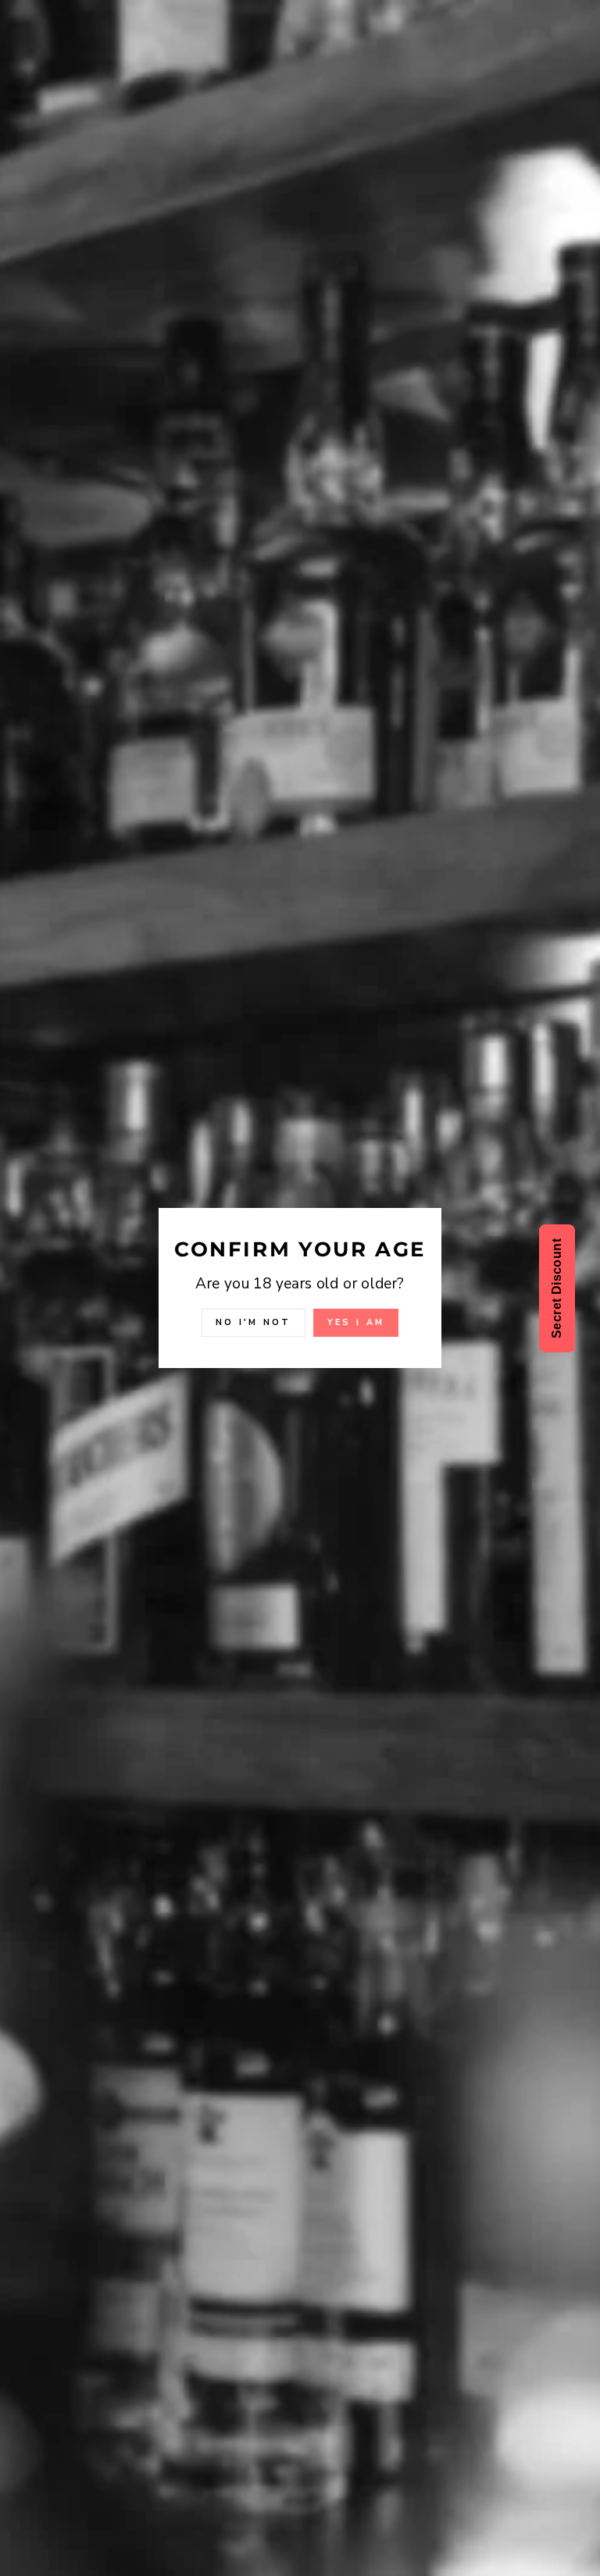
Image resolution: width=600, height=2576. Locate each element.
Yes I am (356, 1322)
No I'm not (254, 1322)
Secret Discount (557, 1288)
